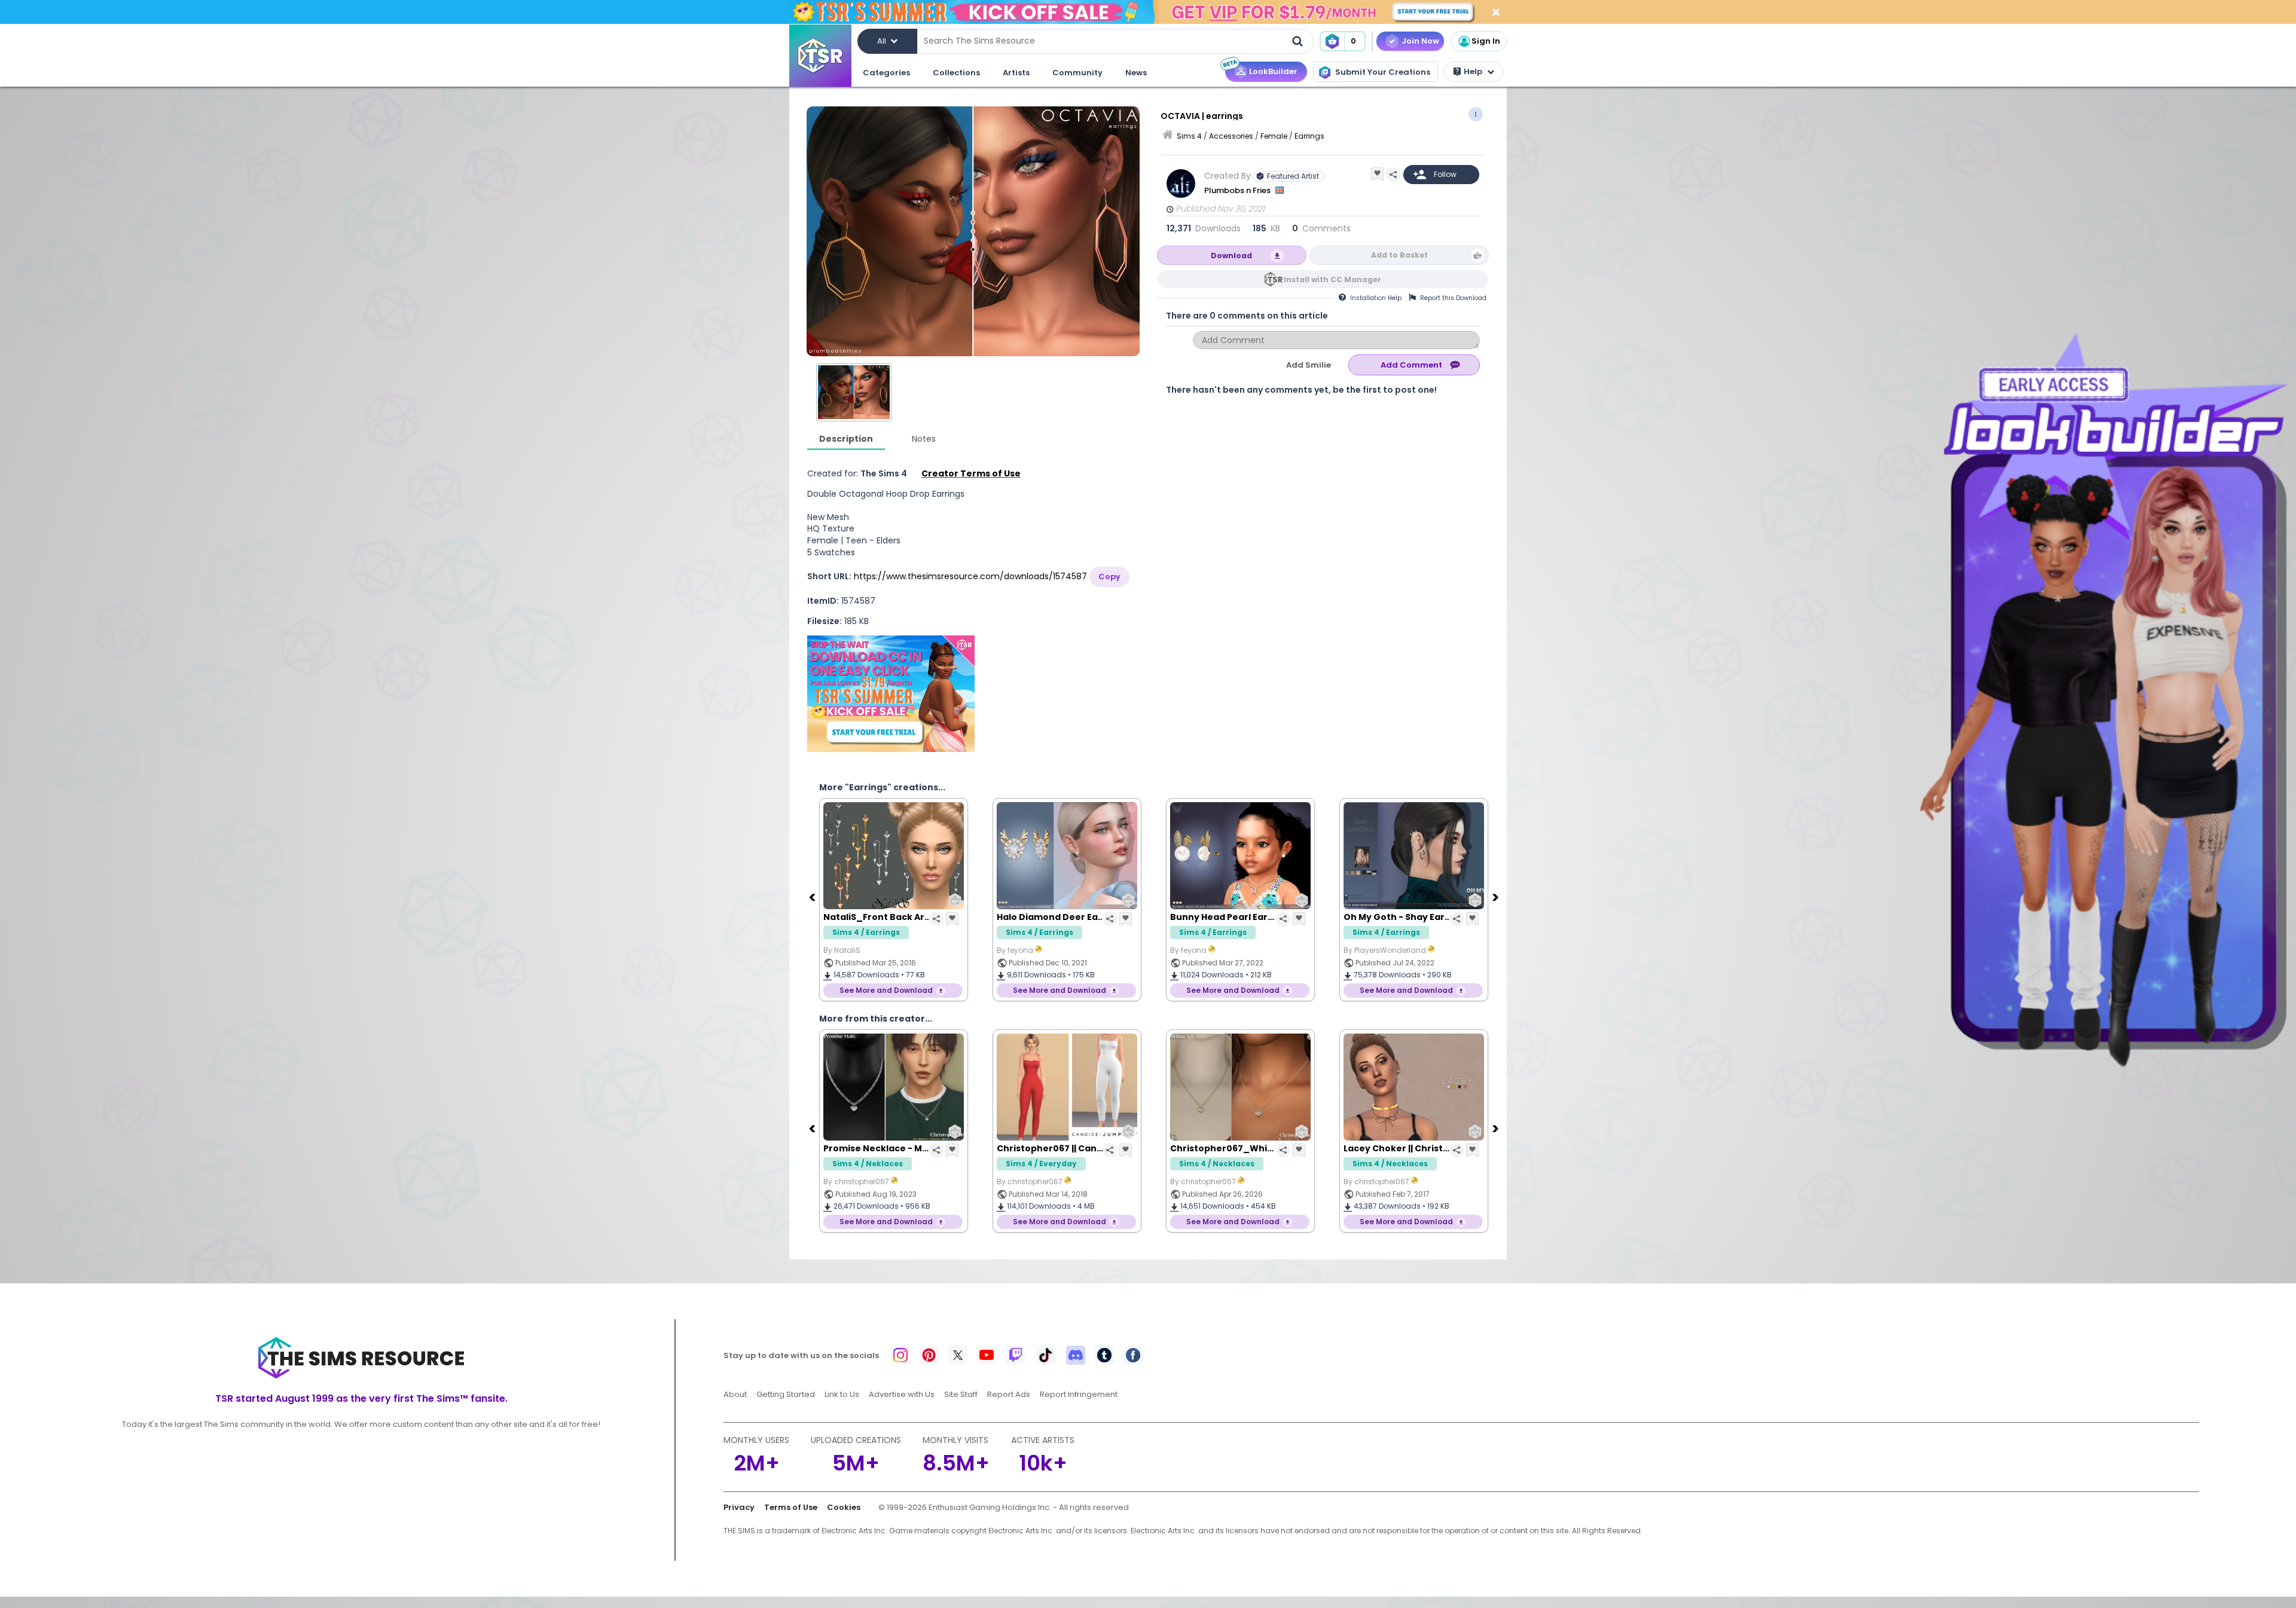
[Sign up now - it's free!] (891, 694)
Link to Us (842, 1394)
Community (1077, 73)
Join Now (1420, 41)
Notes (924, 439)
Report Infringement (1079, 1394)
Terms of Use (791, 1507)
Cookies (844, 1507)
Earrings (1309, 136)
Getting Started (786, 1394)
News (1136, 73)
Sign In (1486, 41)
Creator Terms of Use (971, 473)
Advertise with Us (902, 1394)
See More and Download (886, 990)
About (735, 1394)
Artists (1016, 73)
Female (1274, 136)
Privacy (739, 1507)
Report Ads (1009, 1394)
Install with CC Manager (1332, 279)
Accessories (1231, 136)
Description (846, 439)
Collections (956, 73)
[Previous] (813, 897)
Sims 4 (1189, 136)
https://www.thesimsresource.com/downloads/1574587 (970, 576)
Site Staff (961, 1394)
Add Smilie (1309, 365)
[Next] (1497, 897)
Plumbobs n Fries (1238, 190)
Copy (1109, 577)
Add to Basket (1399, 255)
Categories (886, 73)
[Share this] (1393, 175)
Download (1231, 256)
